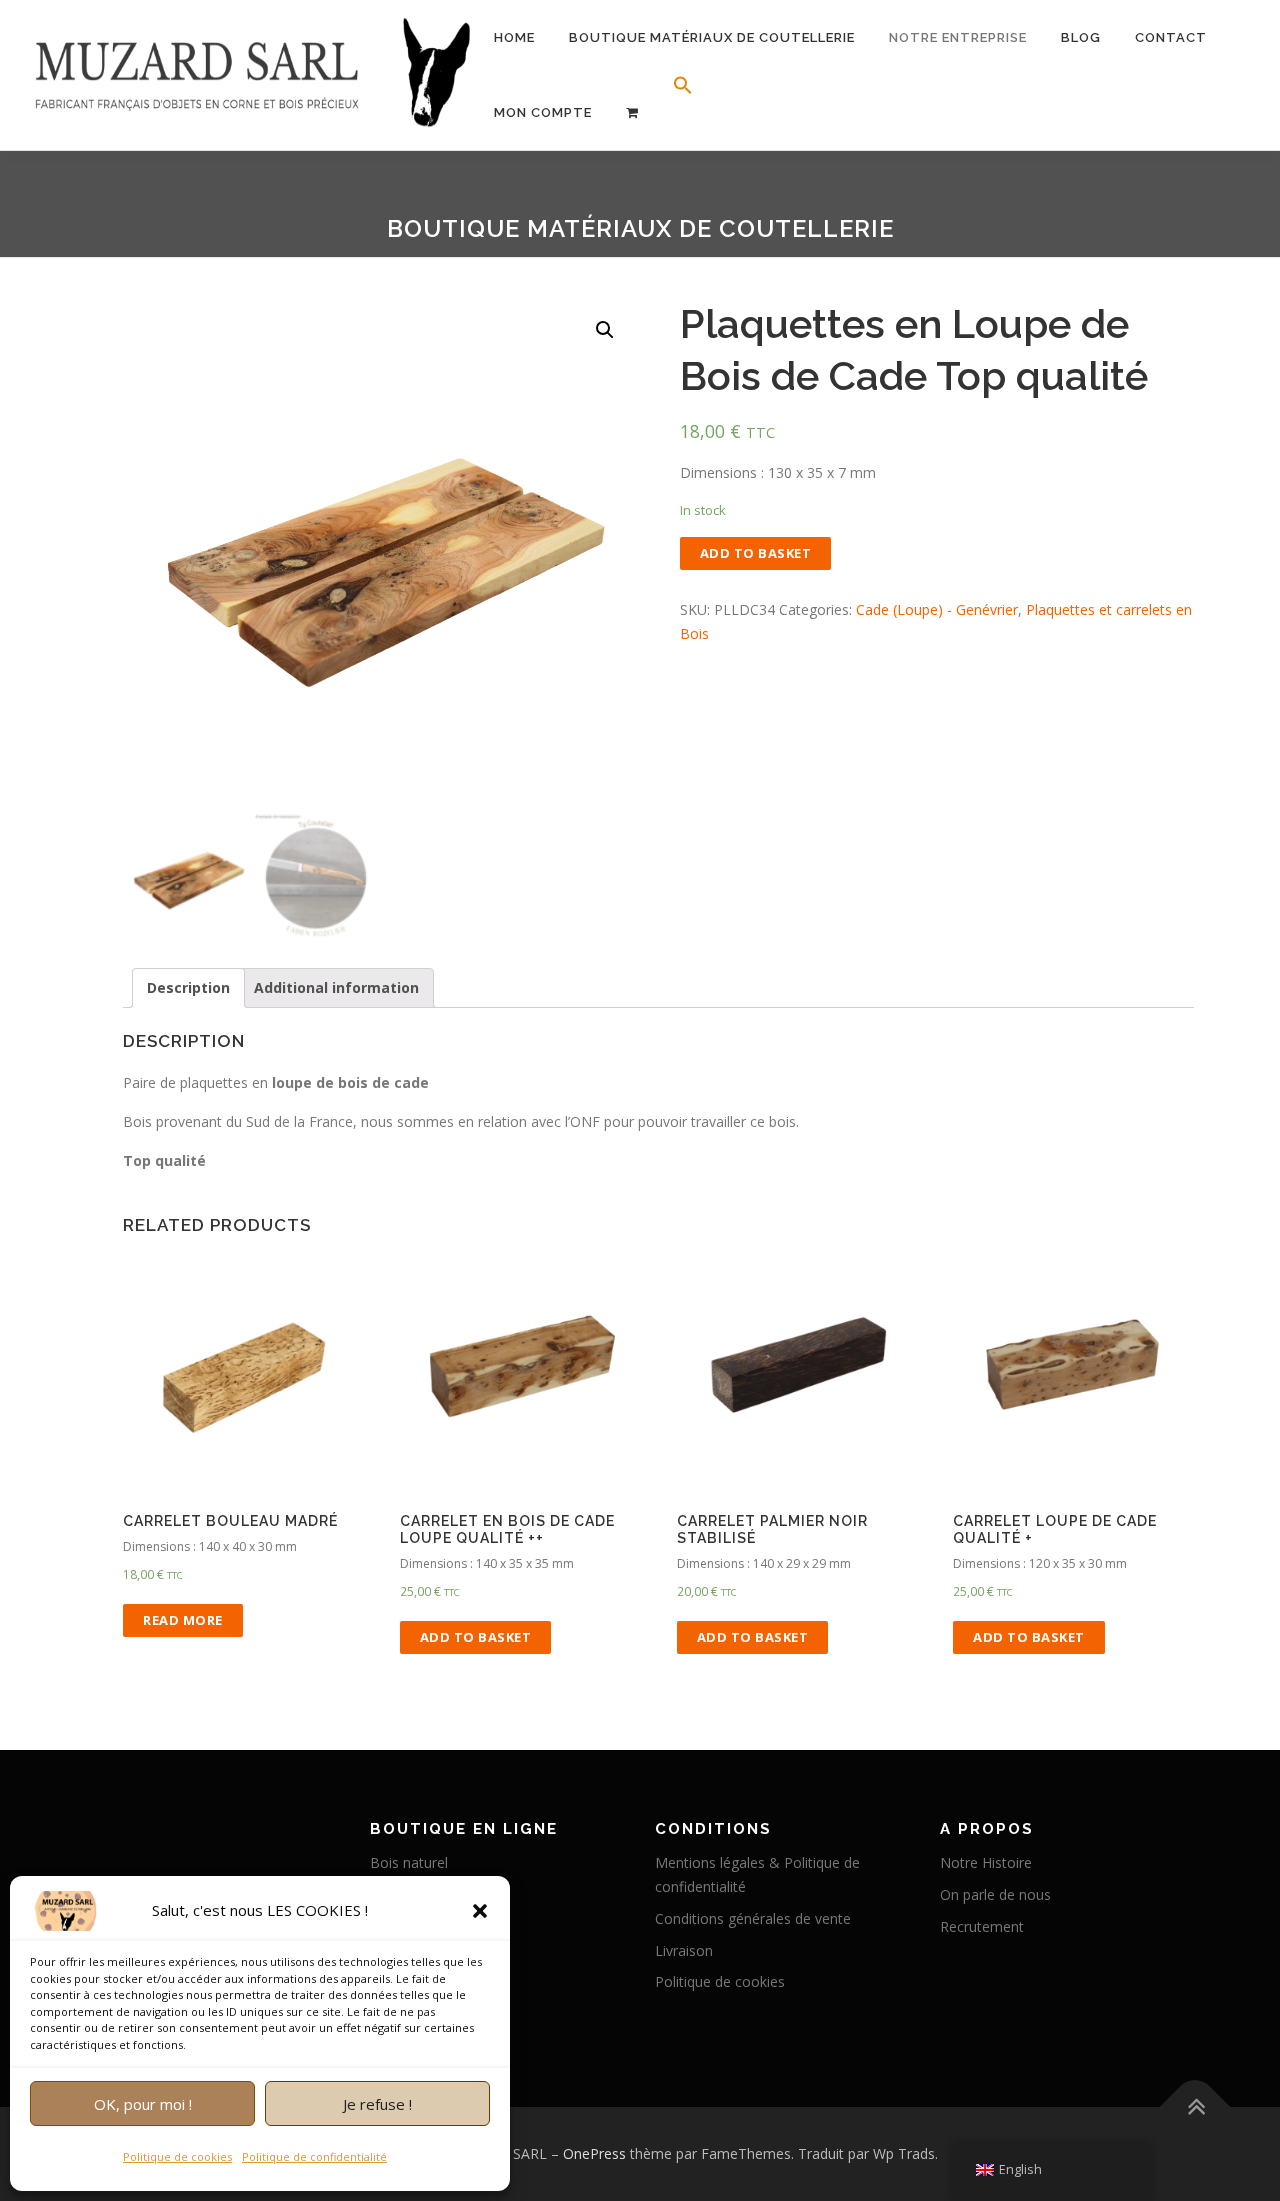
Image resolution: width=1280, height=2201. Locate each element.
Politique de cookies (177, 2156)
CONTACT (1171, 37)
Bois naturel (409, 1862)
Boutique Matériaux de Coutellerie (712, 37)
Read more (183, 1620)
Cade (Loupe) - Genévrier (937, 609)
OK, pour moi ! (143, 2104)
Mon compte (543, 112)
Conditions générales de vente (753, 1918)
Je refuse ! (377, 2104)
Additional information (336, 987)
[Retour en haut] (1195, 2107)
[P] (632, 112)
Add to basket (756, 553)
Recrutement (982, 1926)
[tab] (188, 988)
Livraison (684, 1950)
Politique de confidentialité (314, 2156)
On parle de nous (995, 1894)
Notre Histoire (986, 1862)
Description (188, 987)
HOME (514, 37)
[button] (480, 1911)
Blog (1081, 37)
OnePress (594, 2153)
